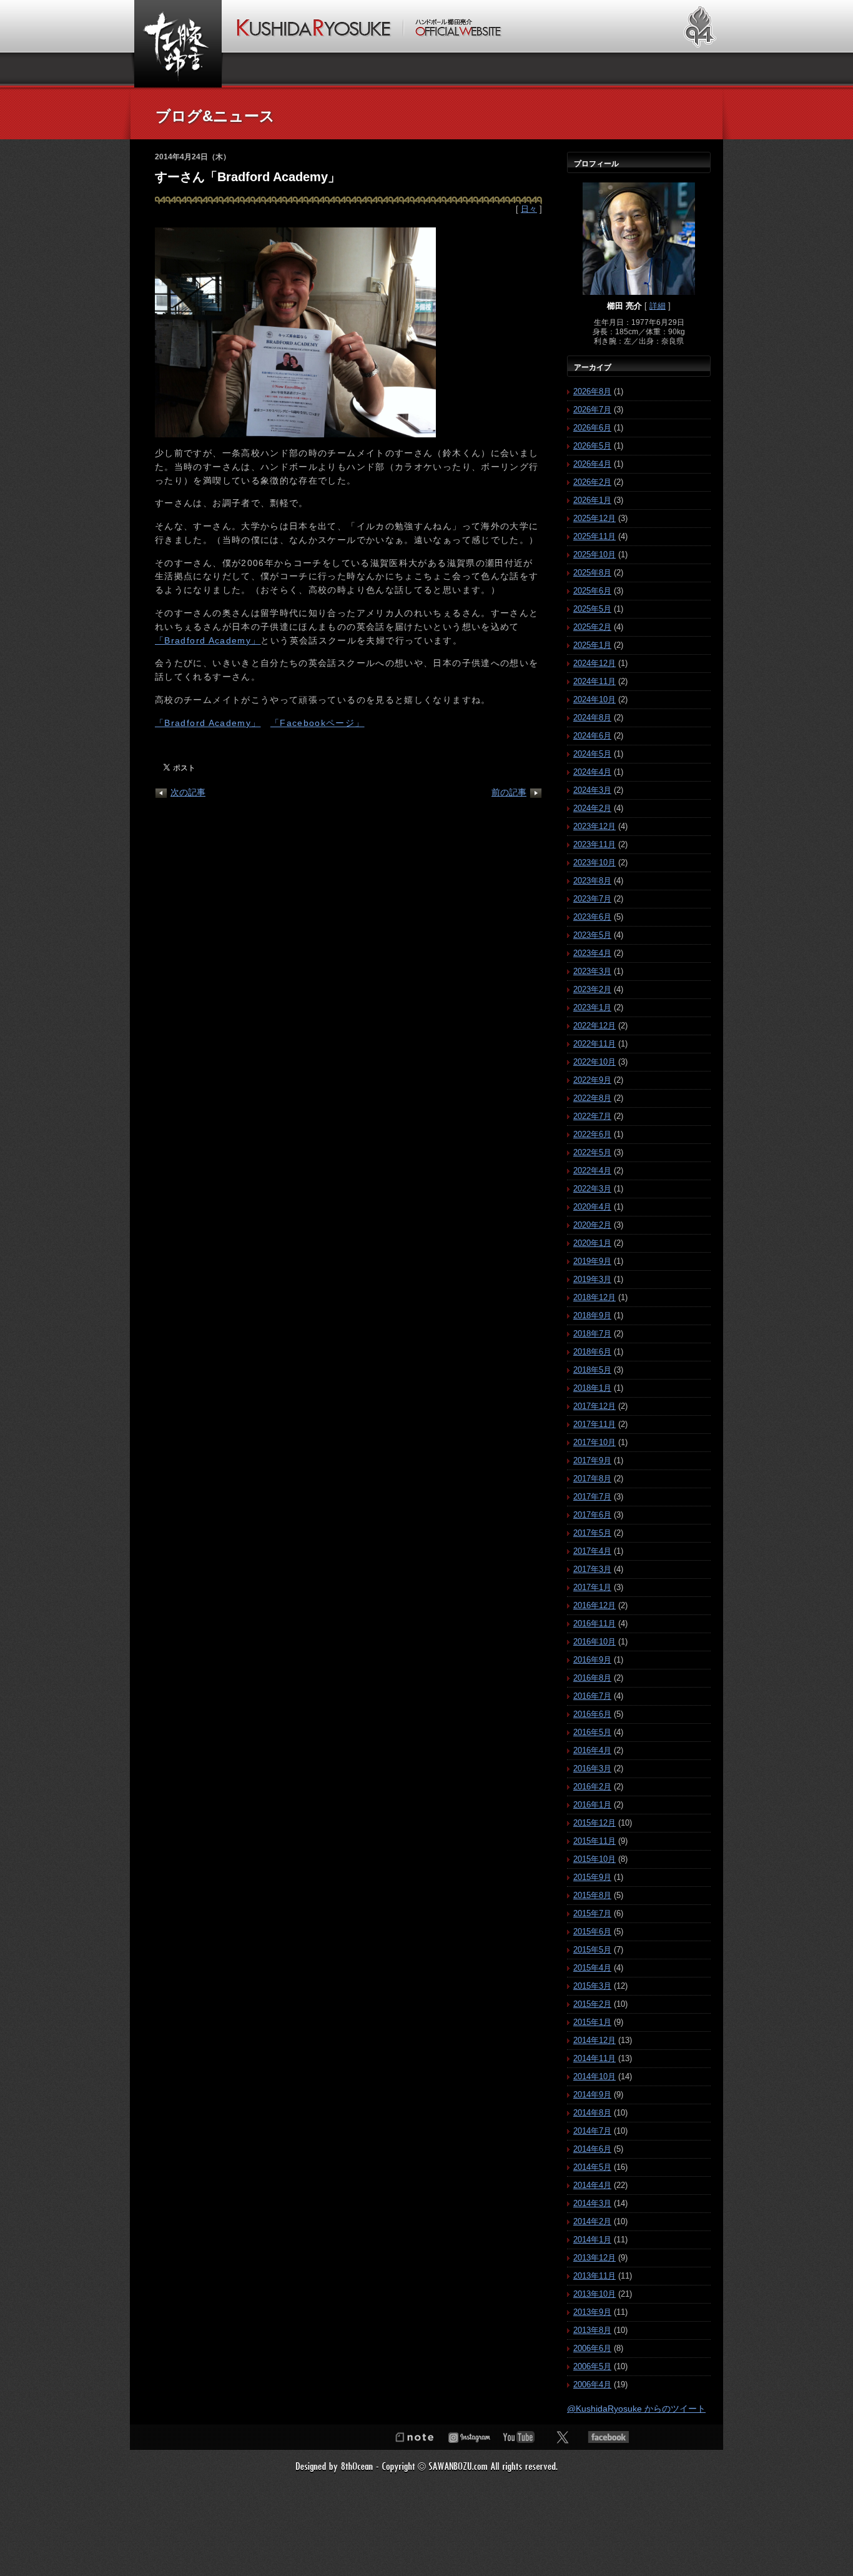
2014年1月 (592, 2240)
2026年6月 (592, 428)
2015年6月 (592, 1932)
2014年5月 (592, 2167)
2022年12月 (594, 1026)
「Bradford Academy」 (208, 641)
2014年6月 (592, 2149)
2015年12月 (594, 1823)
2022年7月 (592, 1116)
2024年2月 (592, 808)
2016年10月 (594, 1642)
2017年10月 (594, 1442)
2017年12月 (594, 1406)
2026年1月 (592, 500)
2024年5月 (592, 754)
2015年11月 (594, 1841)
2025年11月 (594, 536)
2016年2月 (592, 1787)
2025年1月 (592, 645)
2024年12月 (594, 663)
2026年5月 (592, 446)
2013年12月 (594, 2258)
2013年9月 (592, 2312)
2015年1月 (592, 2022)
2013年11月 (594, 2276)
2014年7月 (592, 2131)
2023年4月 (592, 953)
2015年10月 (594, 1859)
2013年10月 (594, 2294)
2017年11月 (594, 1424)
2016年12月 (594, 1605)
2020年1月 (592, 1243)
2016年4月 (592, 1750)
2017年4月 (592, 1551)
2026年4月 (592, 464)
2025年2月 (592, 627)
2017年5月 (592, 1533)
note (414, 2437)
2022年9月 (592, 1080)
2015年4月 (592, 1968)
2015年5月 (592, 1950)
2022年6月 (592, 1134)
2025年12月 (594, 518)
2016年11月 (594, 1624)
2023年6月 (592, 917)
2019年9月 (592, 1261)
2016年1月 (592, 1805)
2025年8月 (592, 573)
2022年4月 (592, 1171)
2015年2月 (592, 2004)
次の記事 (188, 792)
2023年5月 (592, 935)
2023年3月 (592, 971)
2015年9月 (592, 1877)
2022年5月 (592, 1152)
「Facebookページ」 (318, 723)
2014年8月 (592, 2113)
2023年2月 (592, 989)
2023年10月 (594, 863)
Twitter (563, 2437)
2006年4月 (592, 2385)
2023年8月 (592, 881)
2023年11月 (594, 844)
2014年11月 (594, 2058)
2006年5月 (592, 2366)
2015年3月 (592, 1986)
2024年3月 (592, 790)
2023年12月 (594, 826)
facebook (609, 2437)
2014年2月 (592, 2221)
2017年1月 (592, 1587)
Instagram (469, 2437)
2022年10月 (594, 1062)
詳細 (658, 306)
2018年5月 (592, 1370)
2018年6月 (592, 1352)
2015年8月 (592, 1895)
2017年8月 (592, 1479)
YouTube (519, 2437)
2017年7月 (592, 1497)
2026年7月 (592, 410)
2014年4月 (592, 2185)
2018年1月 (592, 1388)
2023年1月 (592, 1007)
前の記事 (509, 792)
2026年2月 (592, 482)
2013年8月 (592, 2330)
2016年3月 (592, 1768)
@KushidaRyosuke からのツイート (636, 2409)
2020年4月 (592, 1207)
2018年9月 (592, 1315)
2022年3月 (592, 1189)
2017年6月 (592, 1515)
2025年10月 (594, 554)
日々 (529, 209)
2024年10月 (594, 699)
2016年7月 (592, 1696)
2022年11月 (594, 1044)
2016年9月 (592, 1660)
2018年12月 (594, 1297)
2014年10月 (594, 2076)
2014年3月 (592, 2203)
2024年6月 (592, 736)
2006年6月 (592, 2348)
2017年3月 (592, 1569)
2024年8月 (592, 718)
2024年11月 (594, 681)
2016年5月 (592, 1732)
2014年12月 (594, 2040)
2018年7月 (592, 1334)
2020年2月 (592, 1225)
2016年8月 (592, 1678)
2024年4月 (592, 772)
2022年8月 (592, 1098)
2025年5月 (592, 609)
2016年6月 (592, 1714)
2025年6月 (592, 591)
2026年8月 (592, 391)
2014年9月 (592, 2095)
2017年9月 (592, 1460)
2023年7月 (592, 899)
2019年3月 (592, 1279)
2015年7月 (592, 1913)
